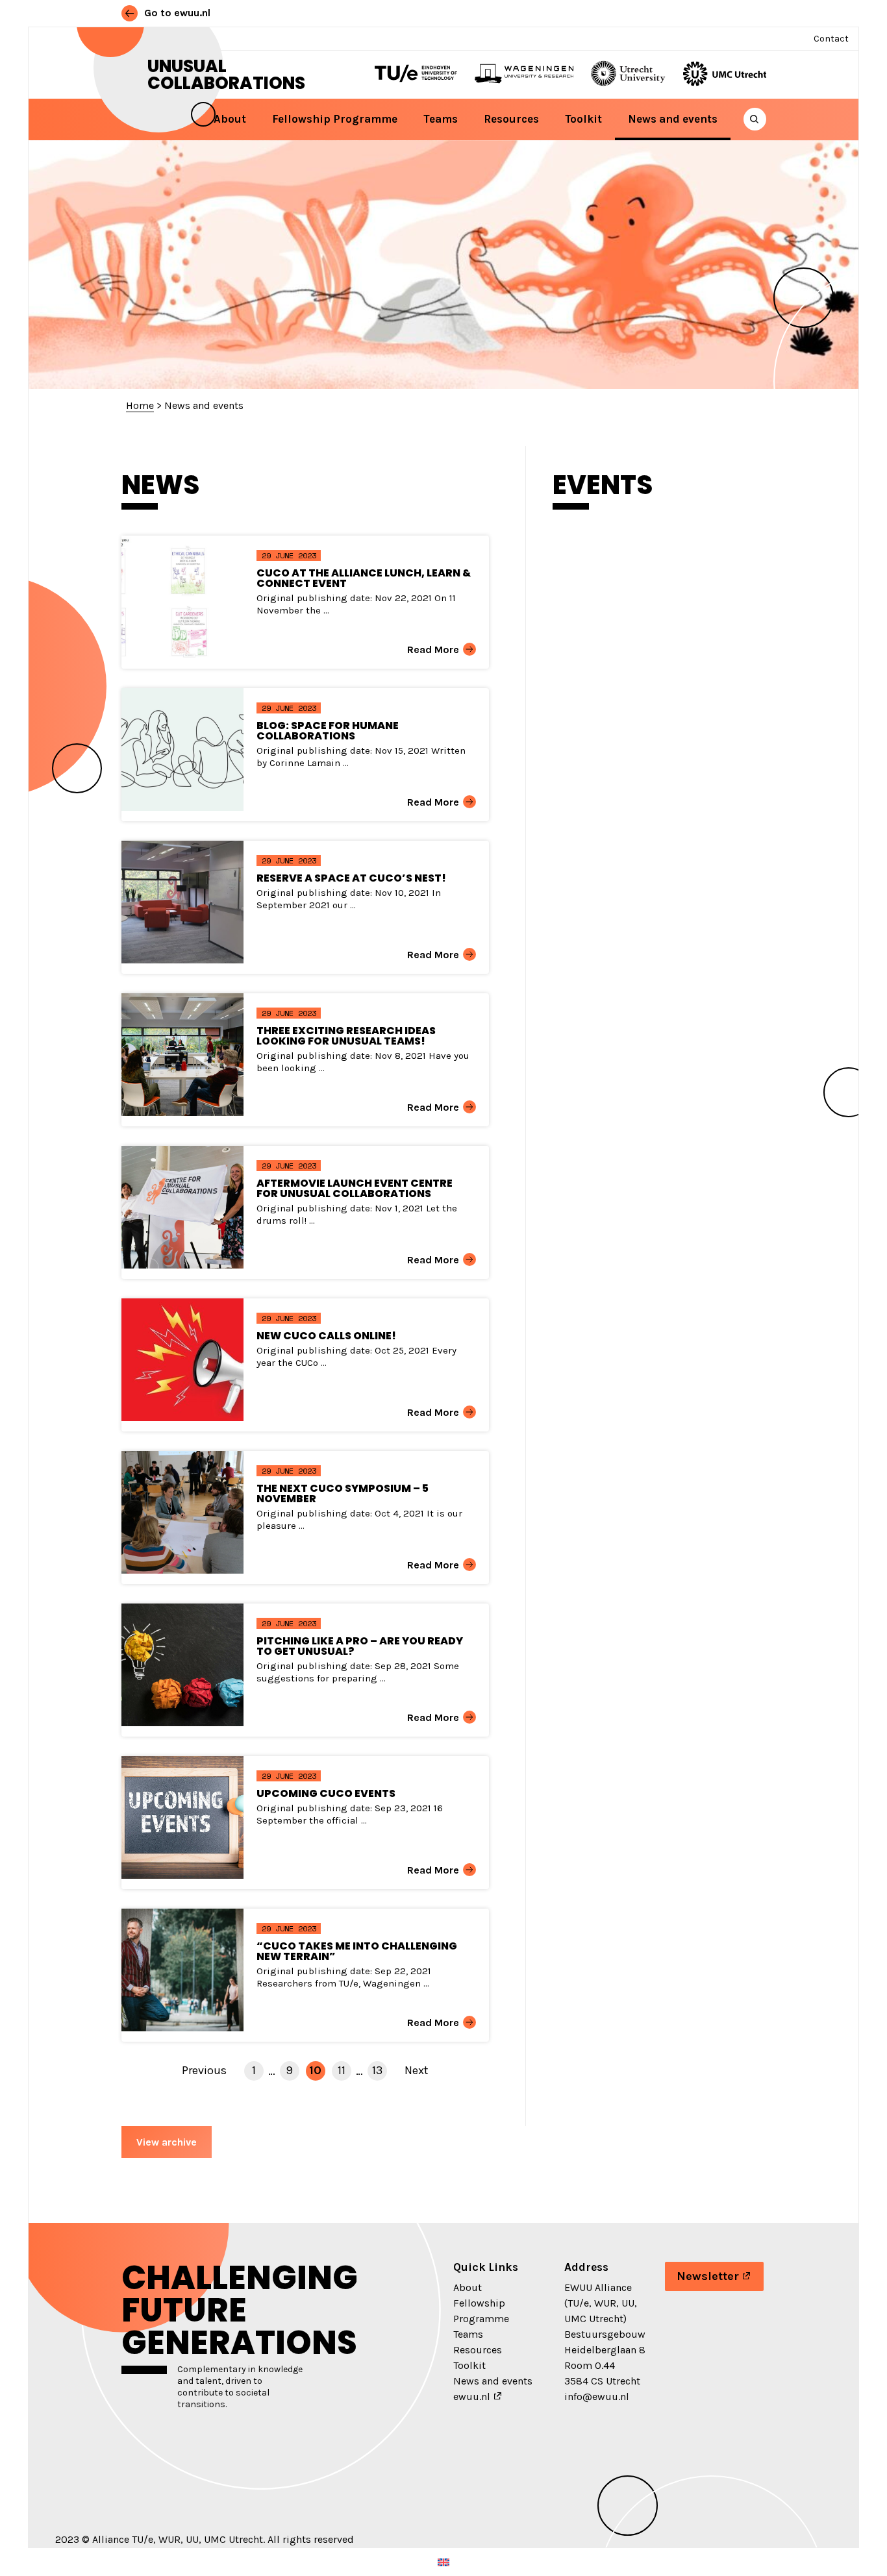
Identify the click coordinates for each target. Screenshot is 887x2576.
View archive (167, 2142)
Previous (204, 2070)
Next (417, 2070)
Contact (831, 39)
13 (377, 2070)
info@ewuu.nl (597, 2396)
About (230, 119)
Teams (441, 119)
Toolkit (583, 119)
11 (342, 2070)
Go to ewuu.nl (176, 13)
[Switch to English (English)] (443, 2562)
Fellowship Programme (335, 119)
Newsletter (708, 2276)
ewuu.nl (472, 2396)
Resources (511, 119)
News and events (673, 119)
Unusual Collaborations (226, 75)
